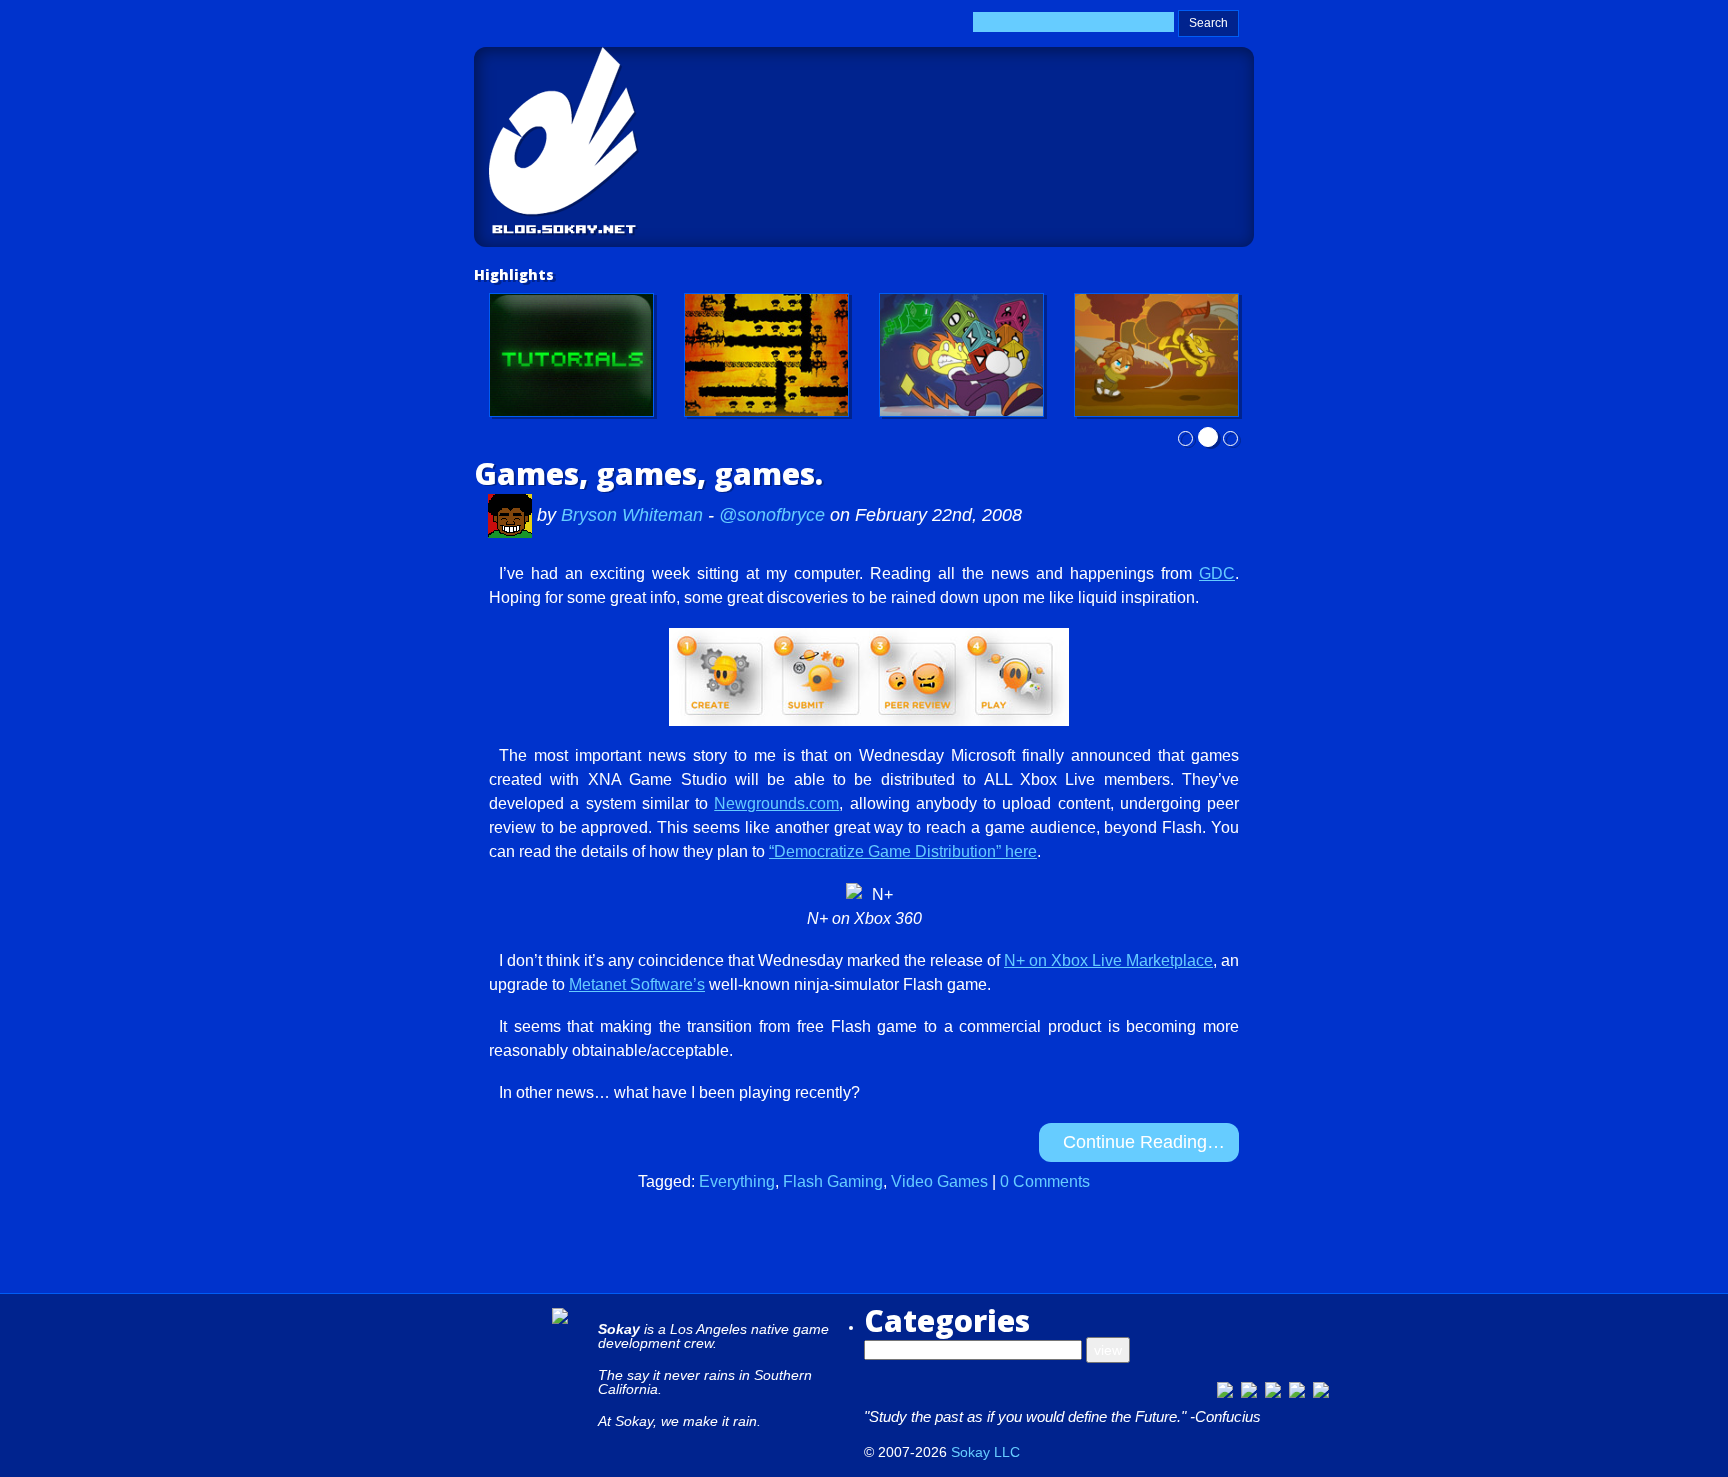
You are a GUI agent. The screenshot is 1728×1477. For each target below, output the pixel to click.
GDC (1217, 573)
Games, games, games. (648, 473)
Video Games (939, 1181)
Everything (737, 1181)
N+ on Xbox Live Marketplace (1108, 960)
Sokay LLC (985, 1452)
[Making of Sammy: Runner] (1156, 355)
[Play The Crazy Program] (961, 355)
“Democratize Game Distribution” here (903, 851)
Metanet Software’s (637, 984)
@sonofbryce (772, 515)
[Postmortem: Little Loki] (766, 355)
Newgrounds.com (776, 803)
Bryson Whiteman (634, 515)
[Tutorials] (571, 355)
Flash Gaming (833, 1181)
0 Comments (1045, 1181)
